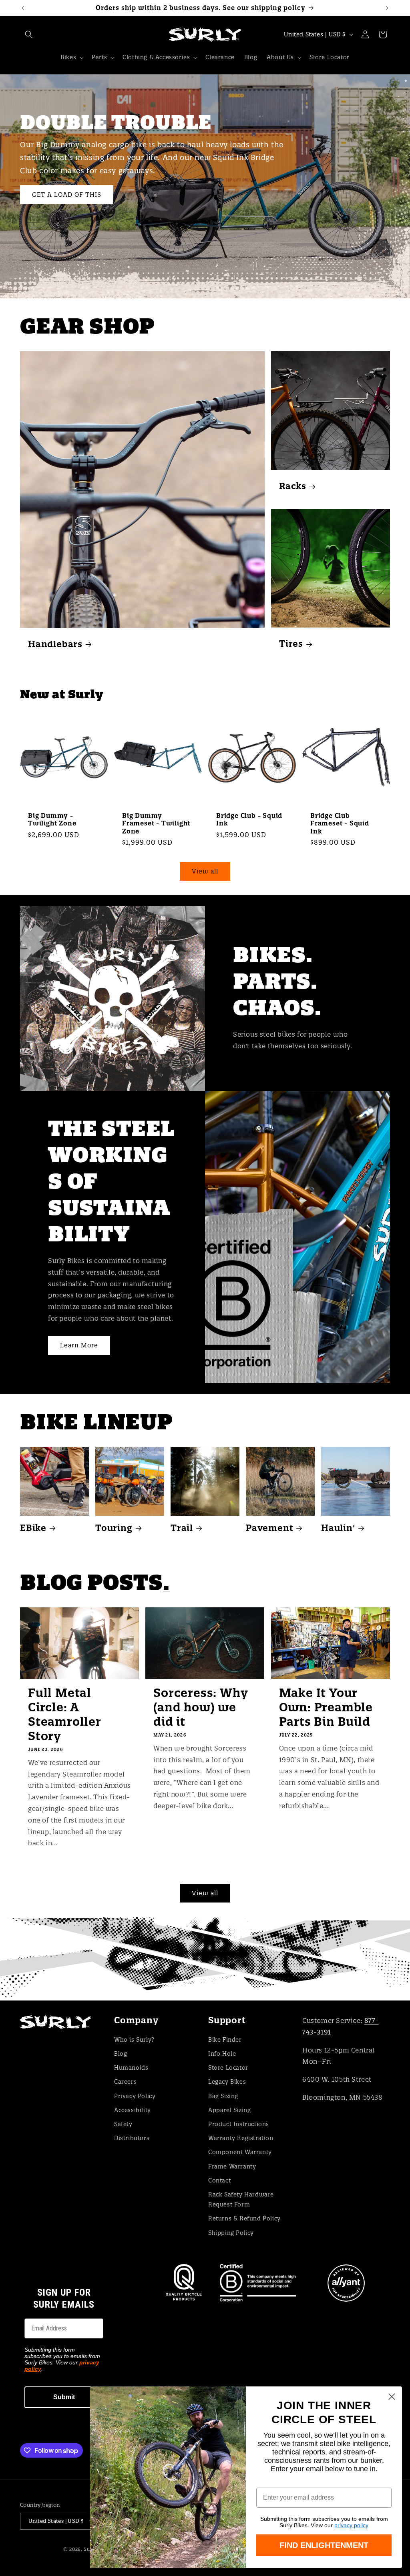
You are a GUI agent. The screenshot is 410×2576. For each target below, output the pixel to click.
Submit (64, 2397)
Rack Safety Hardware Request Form (241, 2199)
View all (205, 871)
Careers (125, 2082)
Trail (182, 1528)
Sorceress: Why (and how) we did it (201, 1707)
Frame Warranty (232, 2166)
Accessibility (133, 2110)
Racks (293, 486)
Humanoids (131, 2068)
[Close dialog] (392, 2397)
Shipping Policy (231, 2233)
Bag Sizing (223, 2096)
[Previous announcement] (23, 8)
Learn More (79, 1345)
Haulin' (338, 1528)
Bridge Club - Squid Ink (249, 819)
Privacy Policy (135, 2096)
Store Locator (228, 2068)
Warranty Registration (241, 2138)
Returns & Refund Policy (244, 2218)
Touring (114, 1528)
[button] (29, 34)
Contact (219, 2180)
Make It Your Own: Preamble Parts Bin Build (326, 1707)
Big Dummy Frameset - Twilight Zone (156, 823)
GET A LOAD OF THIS (67, 194)
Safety (123, 2124)
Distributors (132, 2138)
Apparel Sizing (229, 2110)
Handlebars (55, 644)
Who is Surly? (134, 2040)
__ (205, 1958)
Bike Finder (225, 2040)
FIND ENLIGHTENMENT (324, 2545)
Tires (291, 644)
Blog (121, 2054)
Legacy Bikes (227, 2082)
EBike (33, 1528)
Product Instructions (239, 2124)
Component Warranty (240, 2152)
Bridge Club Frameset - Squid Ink (340, 823)
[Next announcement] (387, 8)
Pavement (269, 1528)
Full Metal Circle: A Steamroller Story (65, 1715)
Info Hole (222, 2054)
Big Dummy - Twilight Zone (52, 819)
